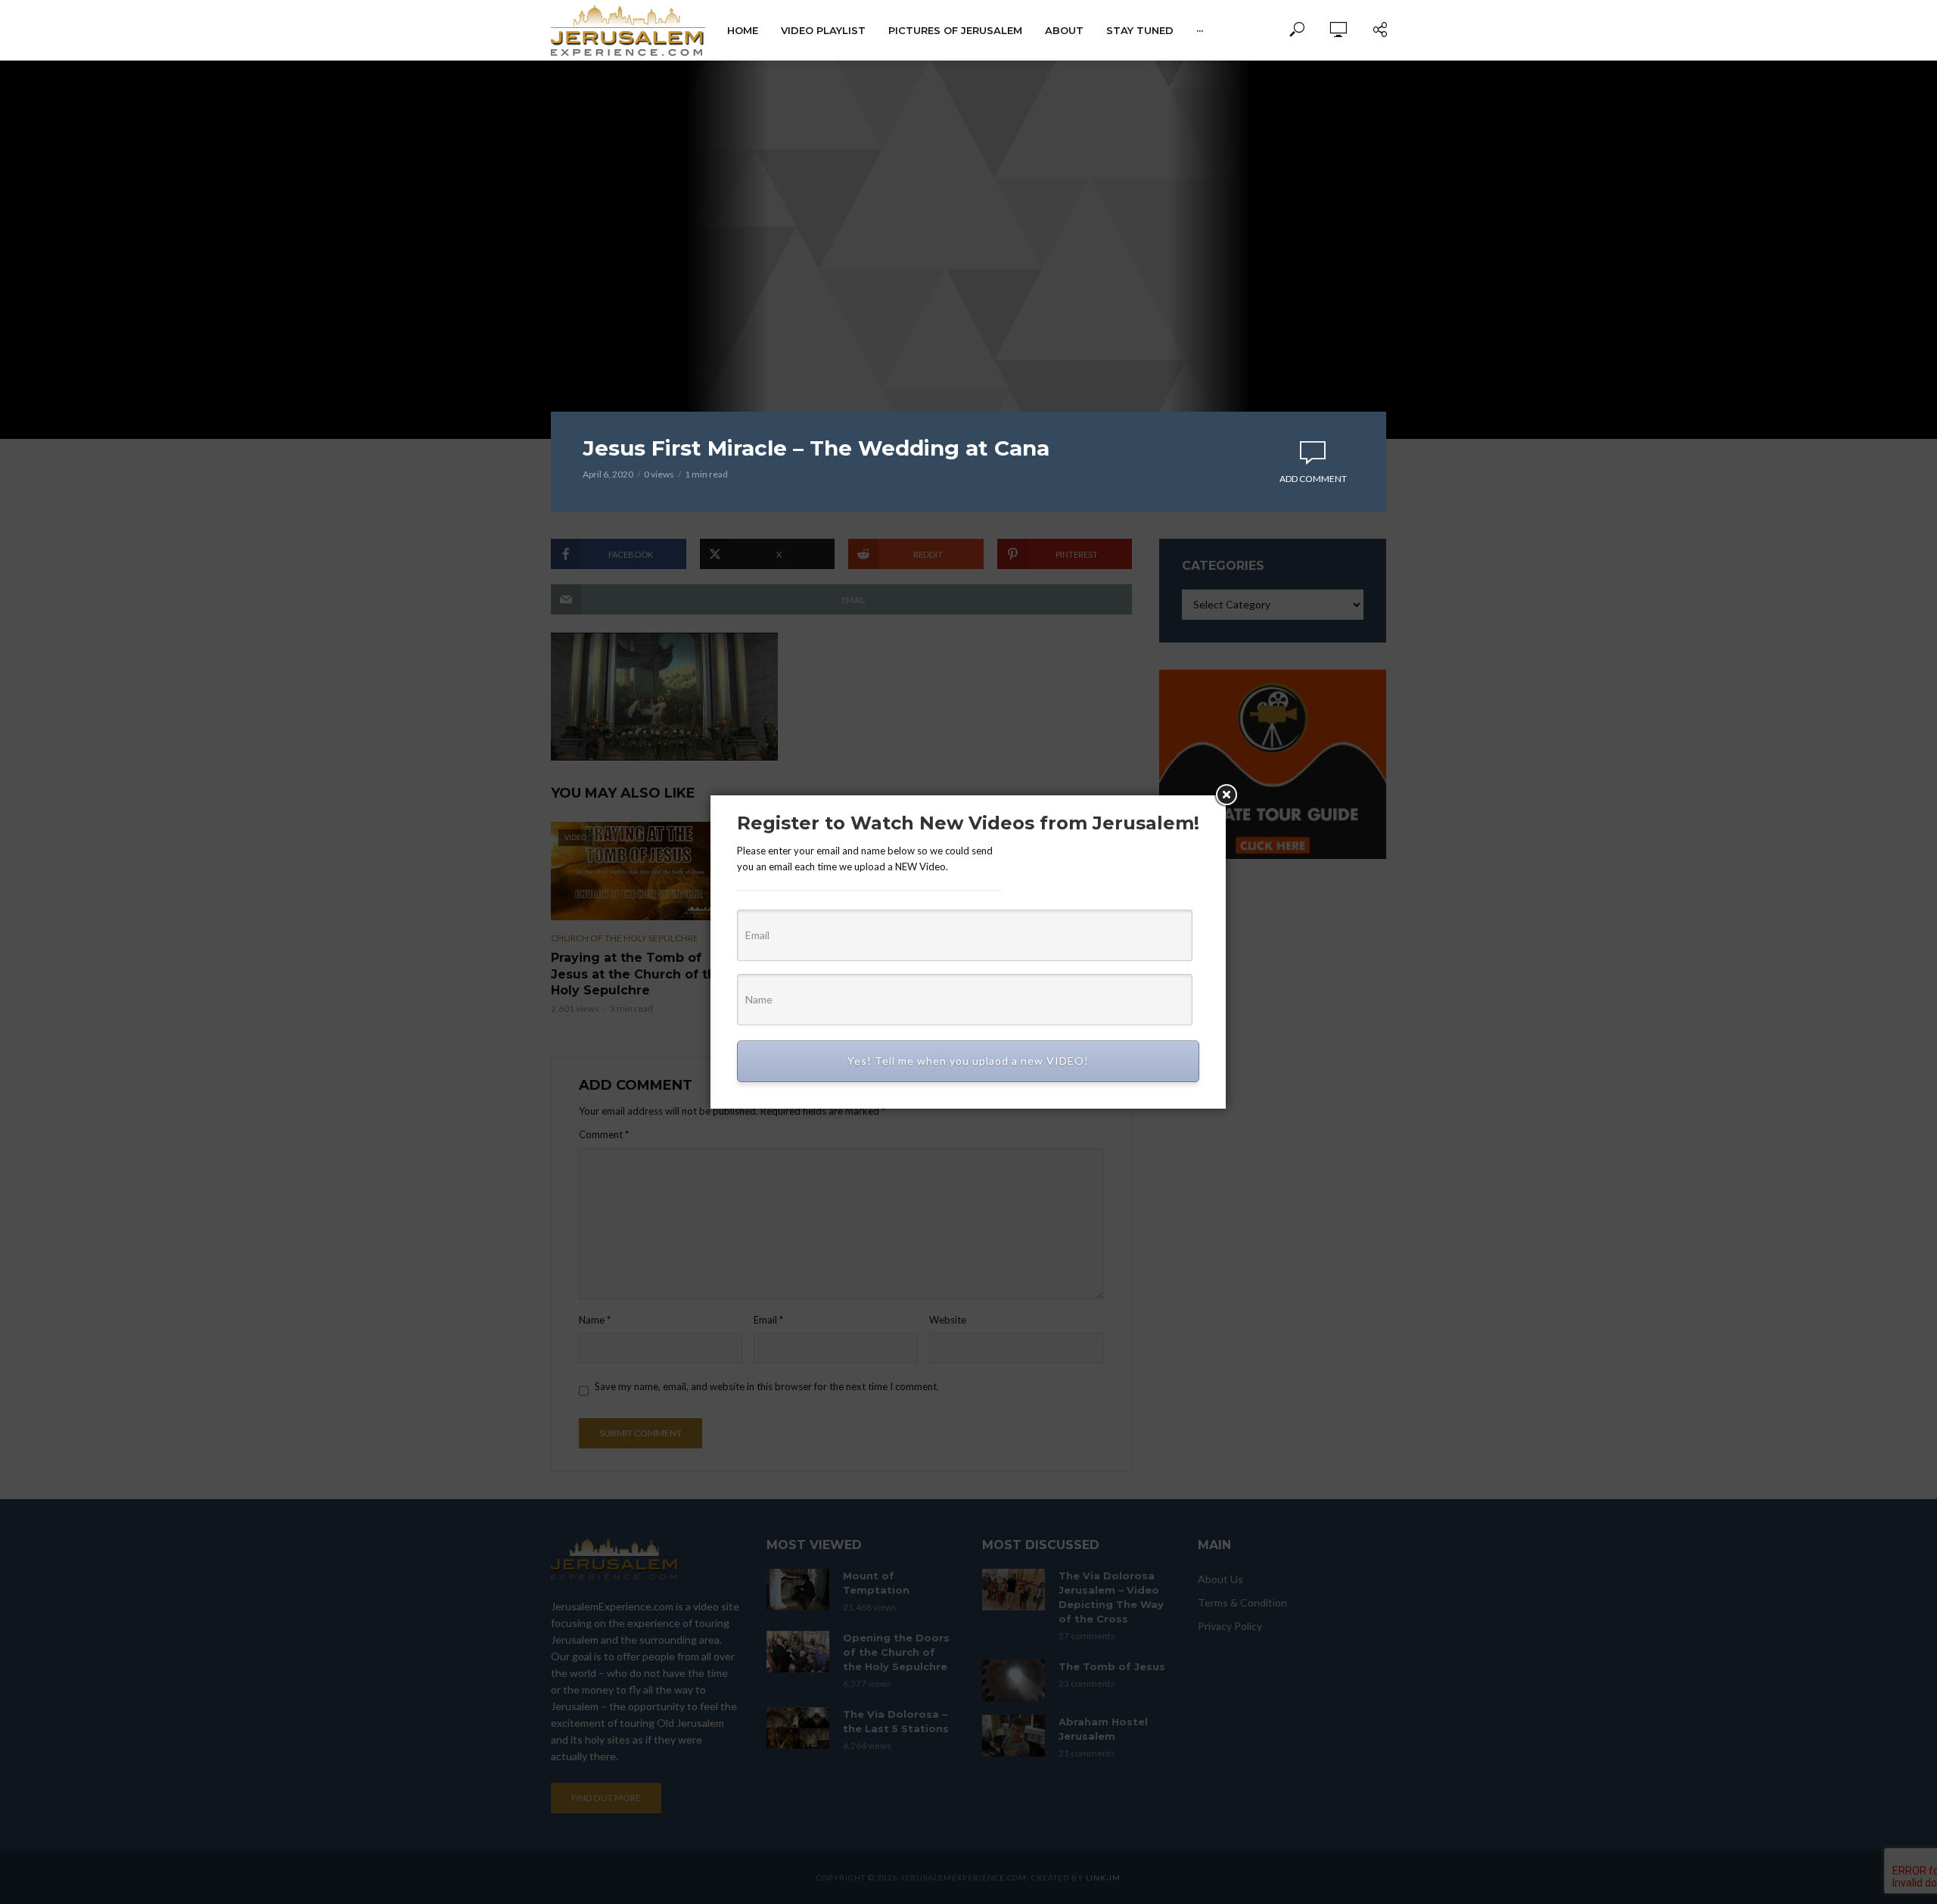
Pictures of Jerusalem (955, 30)
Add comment (1313, 479)
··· (1200, 30)
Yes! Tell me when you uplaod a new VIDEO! (968, 1061)
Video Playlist (823, 30)
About (1064, 30)
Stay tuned (1140, 30)
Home (743, 30)
